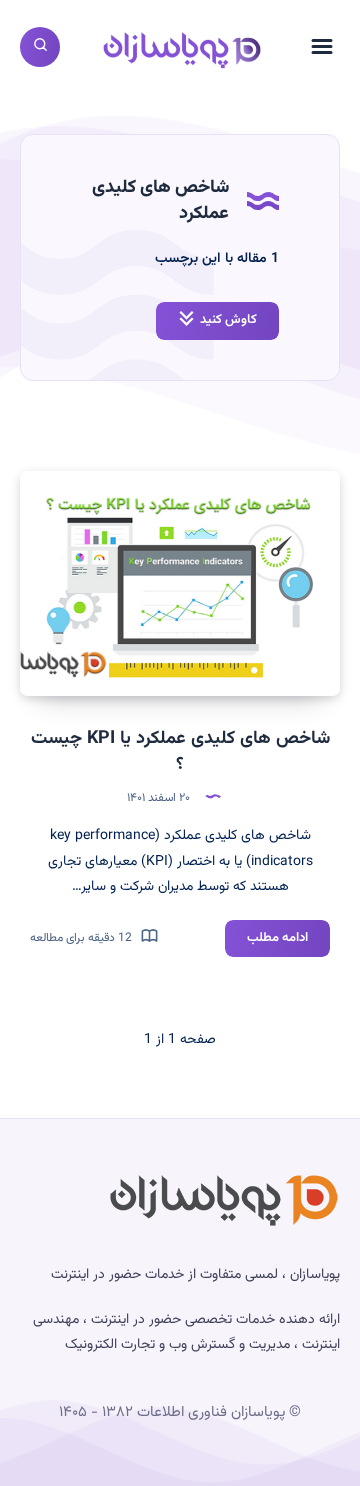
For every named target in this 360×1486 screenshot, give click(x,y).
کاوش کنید (228, 320)
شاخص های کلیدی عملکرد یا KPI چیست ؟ (180, 752)
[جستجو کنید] (40, 47)
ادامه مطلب (266, 942)
